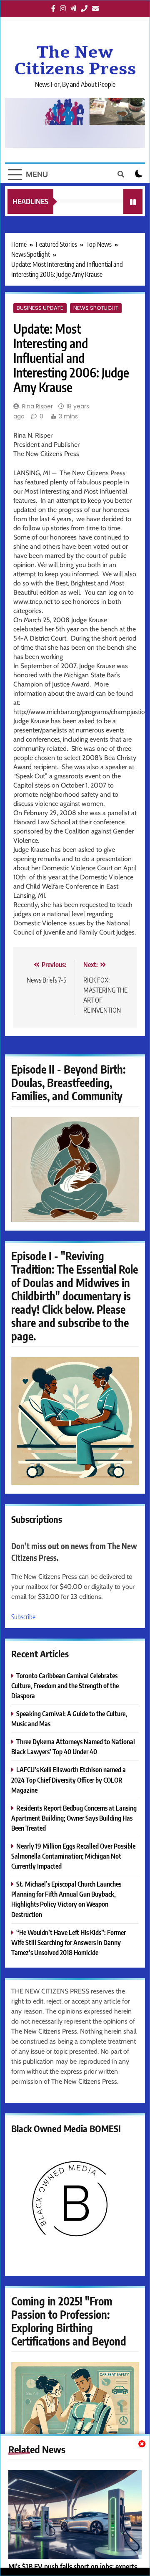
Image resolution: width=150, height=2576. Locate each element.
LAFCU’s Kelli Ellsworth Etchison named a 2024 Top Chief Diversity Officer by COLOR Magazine (69, 1779)
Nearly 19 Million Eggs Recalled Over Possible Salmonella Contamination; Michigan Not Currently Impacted (73, 1856)
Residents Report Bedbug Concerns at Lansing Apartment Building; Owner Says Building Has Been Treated (74, 1818)
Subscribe (23, 1617)
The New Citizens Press (75, 61)
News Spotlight (96, 308)
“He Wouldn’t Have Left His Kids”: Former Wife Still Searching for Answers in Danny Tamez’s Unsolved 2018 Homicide (69, 1942)
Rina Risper (37, 406)
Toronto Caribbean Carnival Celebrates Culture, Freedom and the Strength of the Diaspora (65, 1686)
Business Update (40, 308)
